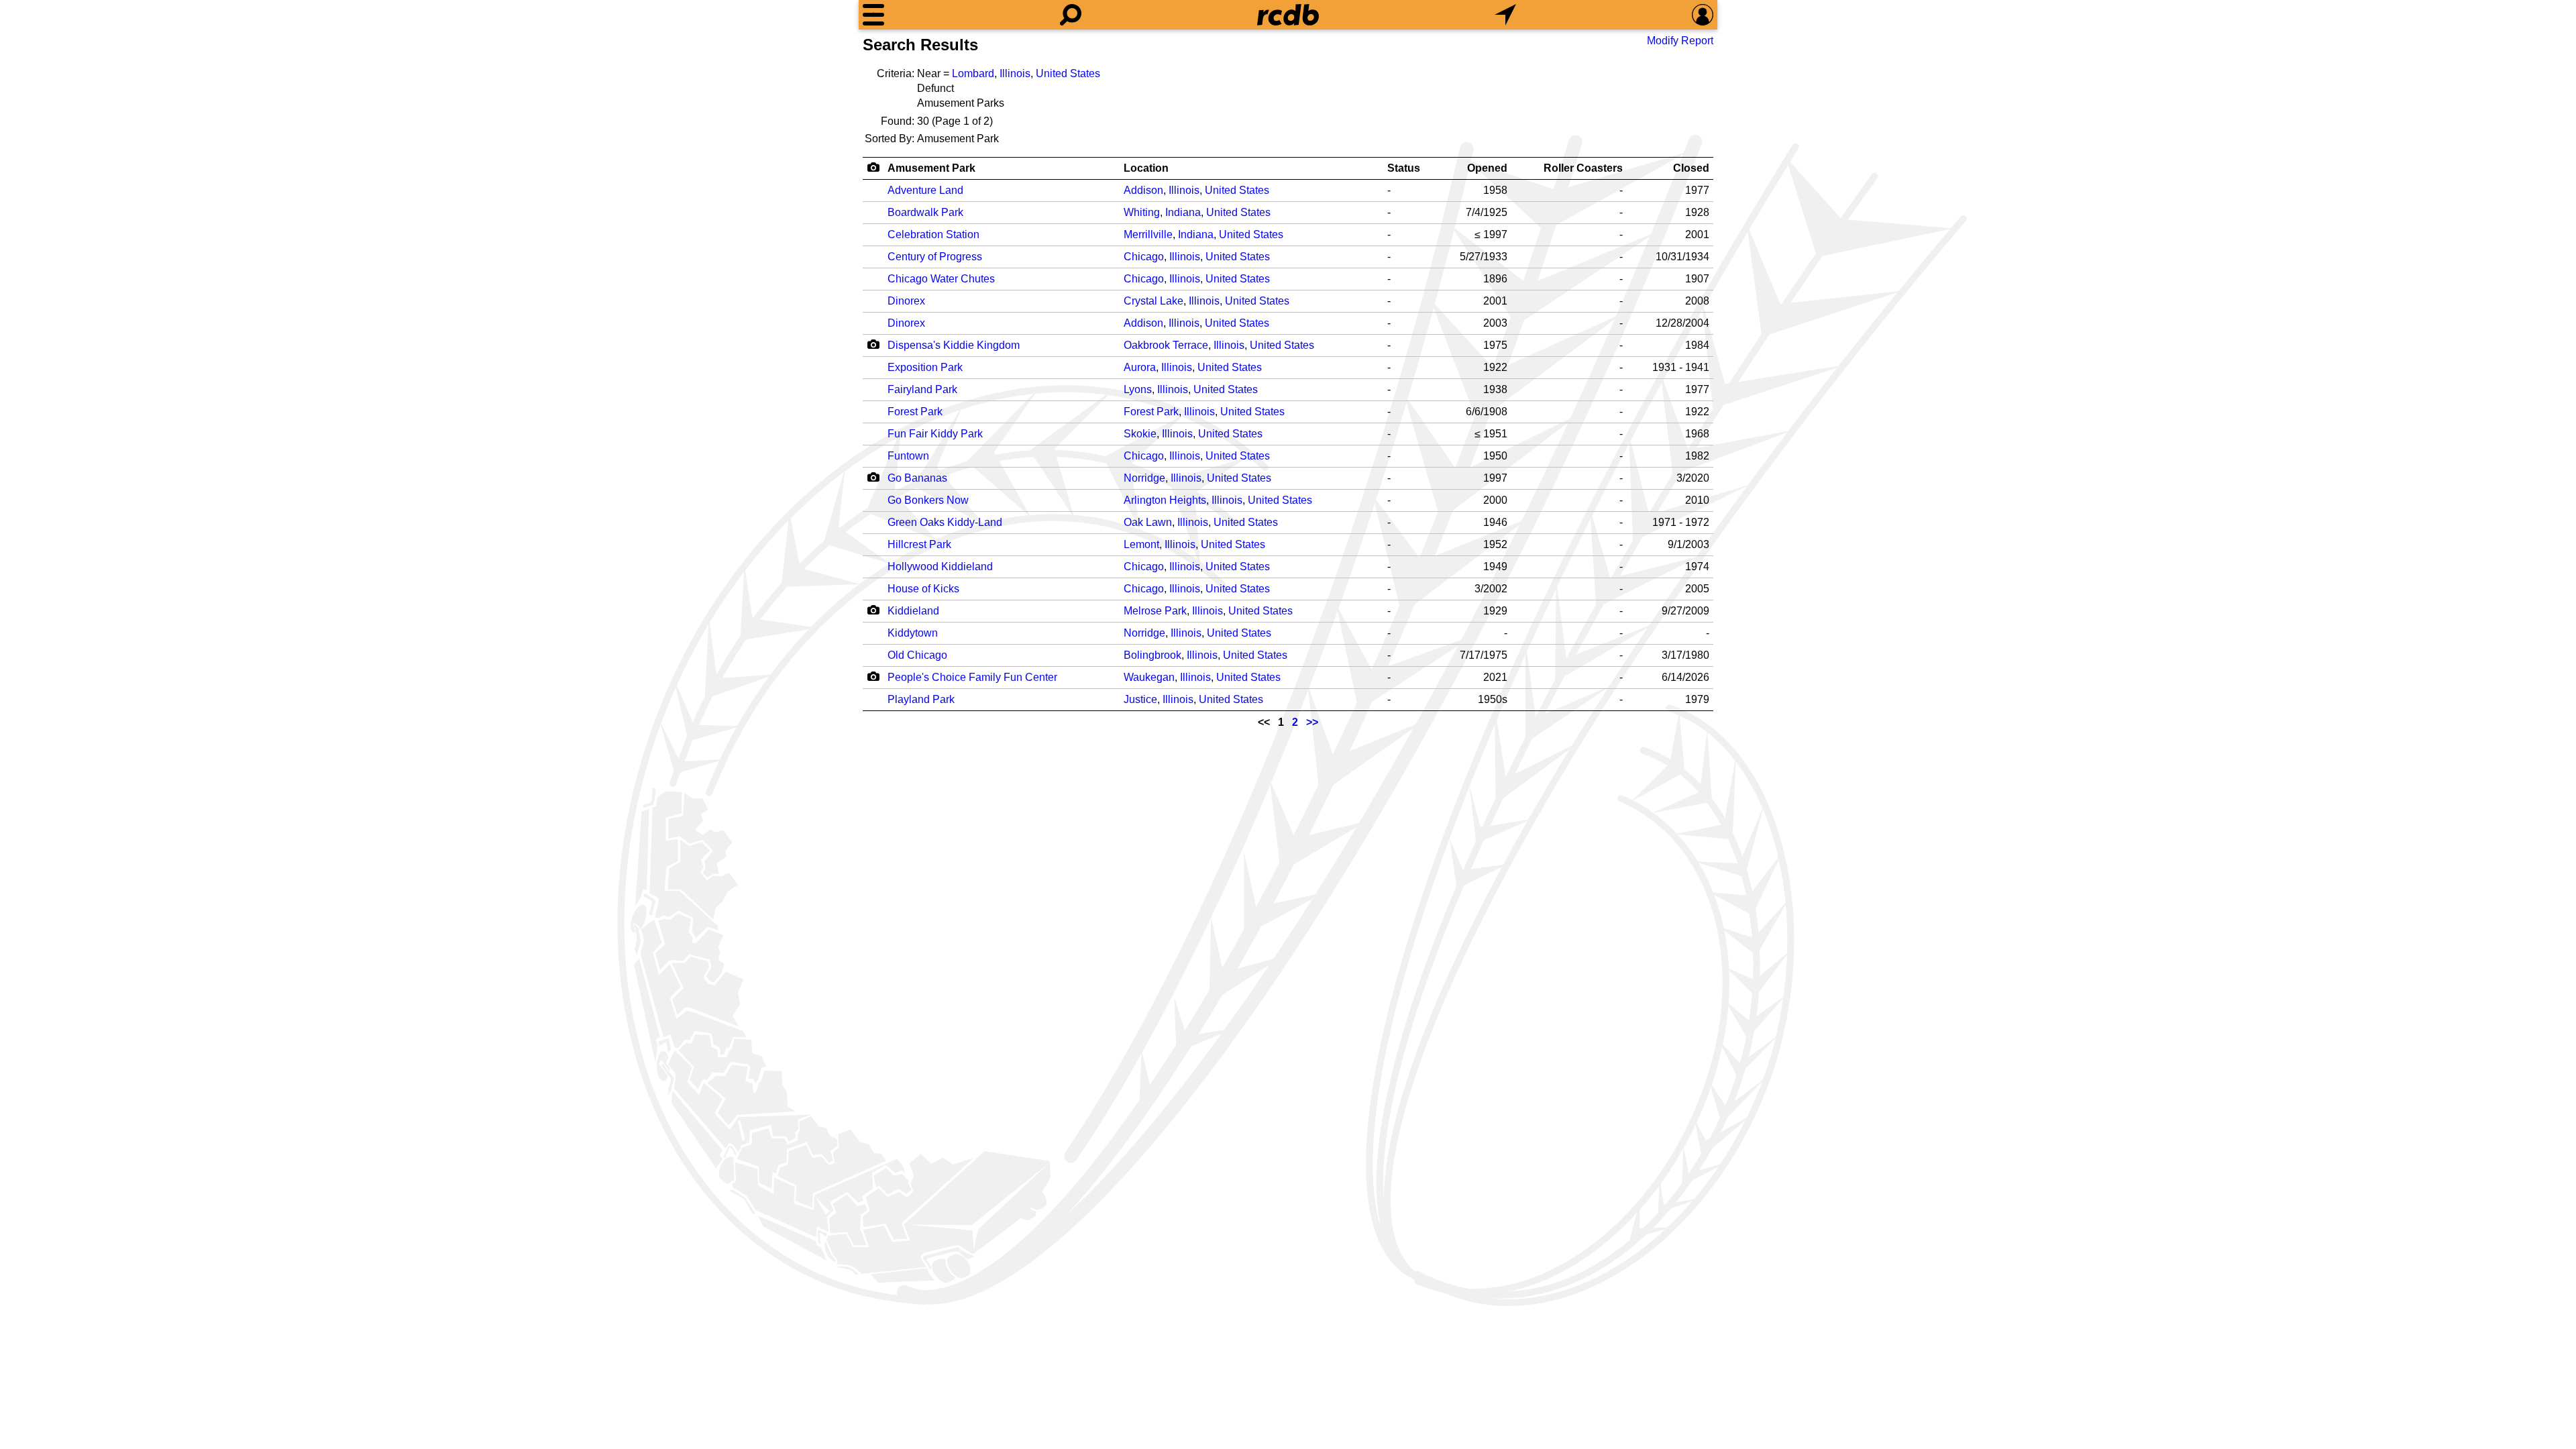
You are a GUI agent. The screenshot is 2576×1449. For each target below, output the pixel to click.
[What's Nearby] (1505, 15)
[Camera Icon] (873, 344)
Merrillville (1148, 234)
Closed (1691, 168)
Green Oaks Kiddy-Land (945, 522)
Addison (1143, 190)
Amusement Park (931, 168)
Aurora (1140, 367)
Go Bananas (917, 478)
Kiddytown (913, 633)
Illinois (1015, 73)
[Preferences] (1703, 15)
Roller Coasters (1583, 168)
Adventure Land (925, 190)
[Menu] (873, 15)
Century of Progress (935, 257)
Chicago (1144, 257)
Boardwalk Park (925, 212)
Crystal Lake (1153, 301)
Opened (1487, 168)
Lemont (1141, 544)
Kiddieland (913, 611)
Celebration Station (933, 234)
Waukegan (1149, 677)
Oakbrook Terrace (1166, 345)
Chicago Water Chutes (941, 279)
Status (1404, 168)
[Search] (1071, 15)
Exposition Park (925, 367)
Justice (1140, 699)
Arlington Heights (1165, 500)
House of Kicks (923, 589)
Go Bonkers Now (928, 500)
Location (1146, 168)
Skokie (1140, 434)
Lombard (973, 73)
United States (1068, 73)
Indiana (1183, 212)
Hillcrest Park (919, 544)
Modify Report (1680, 41)
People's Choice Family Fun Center (972, 677)
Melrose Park (1155, 611)
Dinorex (906, 301)
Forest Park (915, 412)
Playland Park (921, 699)
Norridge (1144, 478)
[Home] (1288, 15)
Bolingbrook (1152, 655)
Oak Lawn (1148, 522)
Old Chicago (917, 655)
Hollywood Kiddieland (940, 567)
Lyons (1138, 389)
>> (1312, 722)
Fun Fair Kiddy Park (935, 434)
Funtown (908, 456)
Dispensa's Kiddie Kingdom (954, 345)
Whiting (1142, 212)
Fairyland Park (922, 389)
